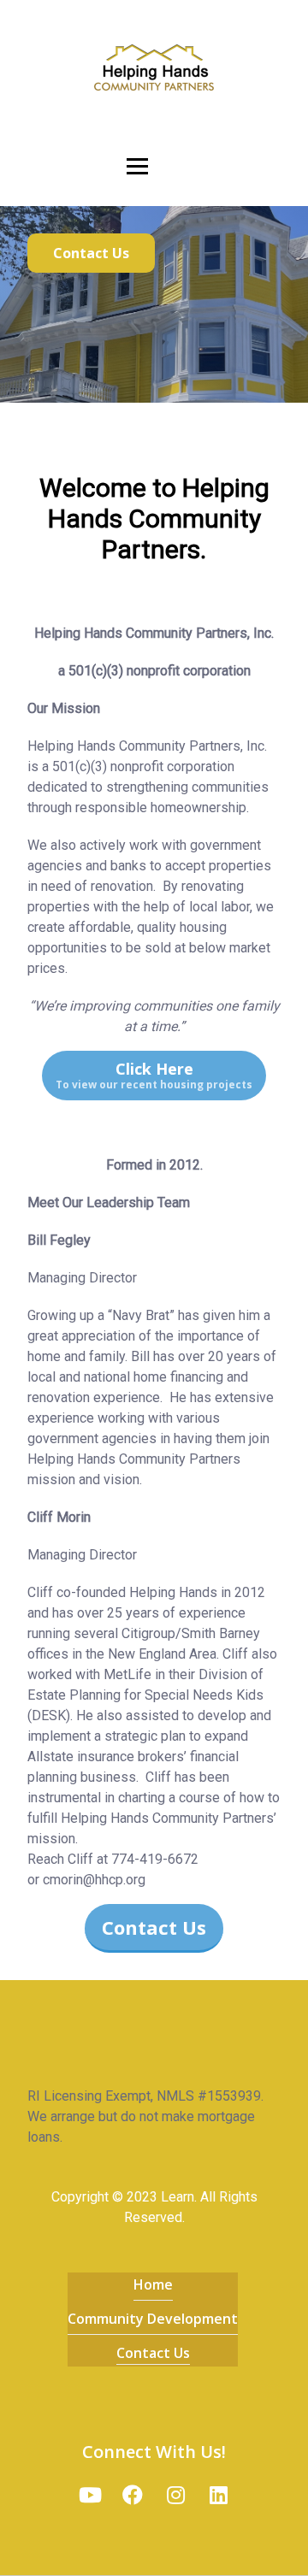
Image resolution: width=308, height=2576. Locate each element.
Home (153, 2284)
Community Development (153, 2319)
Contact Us (153, 2353)
